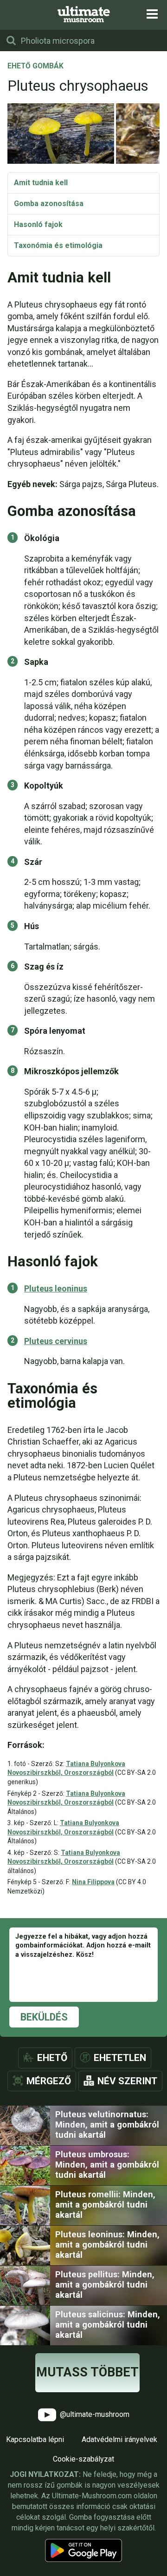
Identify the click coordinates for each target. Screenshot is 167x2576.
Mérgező (49, 2081)
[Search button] (11, 40)
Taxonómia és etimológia (58, 245)
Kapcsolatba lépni (35, 2439)
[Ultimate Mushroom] (84, 14)
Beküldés (44, 2017)
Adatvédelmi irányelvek (119, 2439)
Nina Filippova (93, 1882)
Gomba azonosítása (49, 204)
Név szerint (127, 2081)
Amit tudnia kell (41, 183)
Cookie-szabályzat (83, 2459)
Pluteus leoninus (56, 1288)
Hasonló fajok (38, 224)
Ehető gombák (35, 67)
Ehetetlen (120, 2058)
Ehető (52, 2058)
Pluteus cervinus (56, 1341)
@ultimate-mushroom (94, 2414)
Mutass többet (87, 2372)
